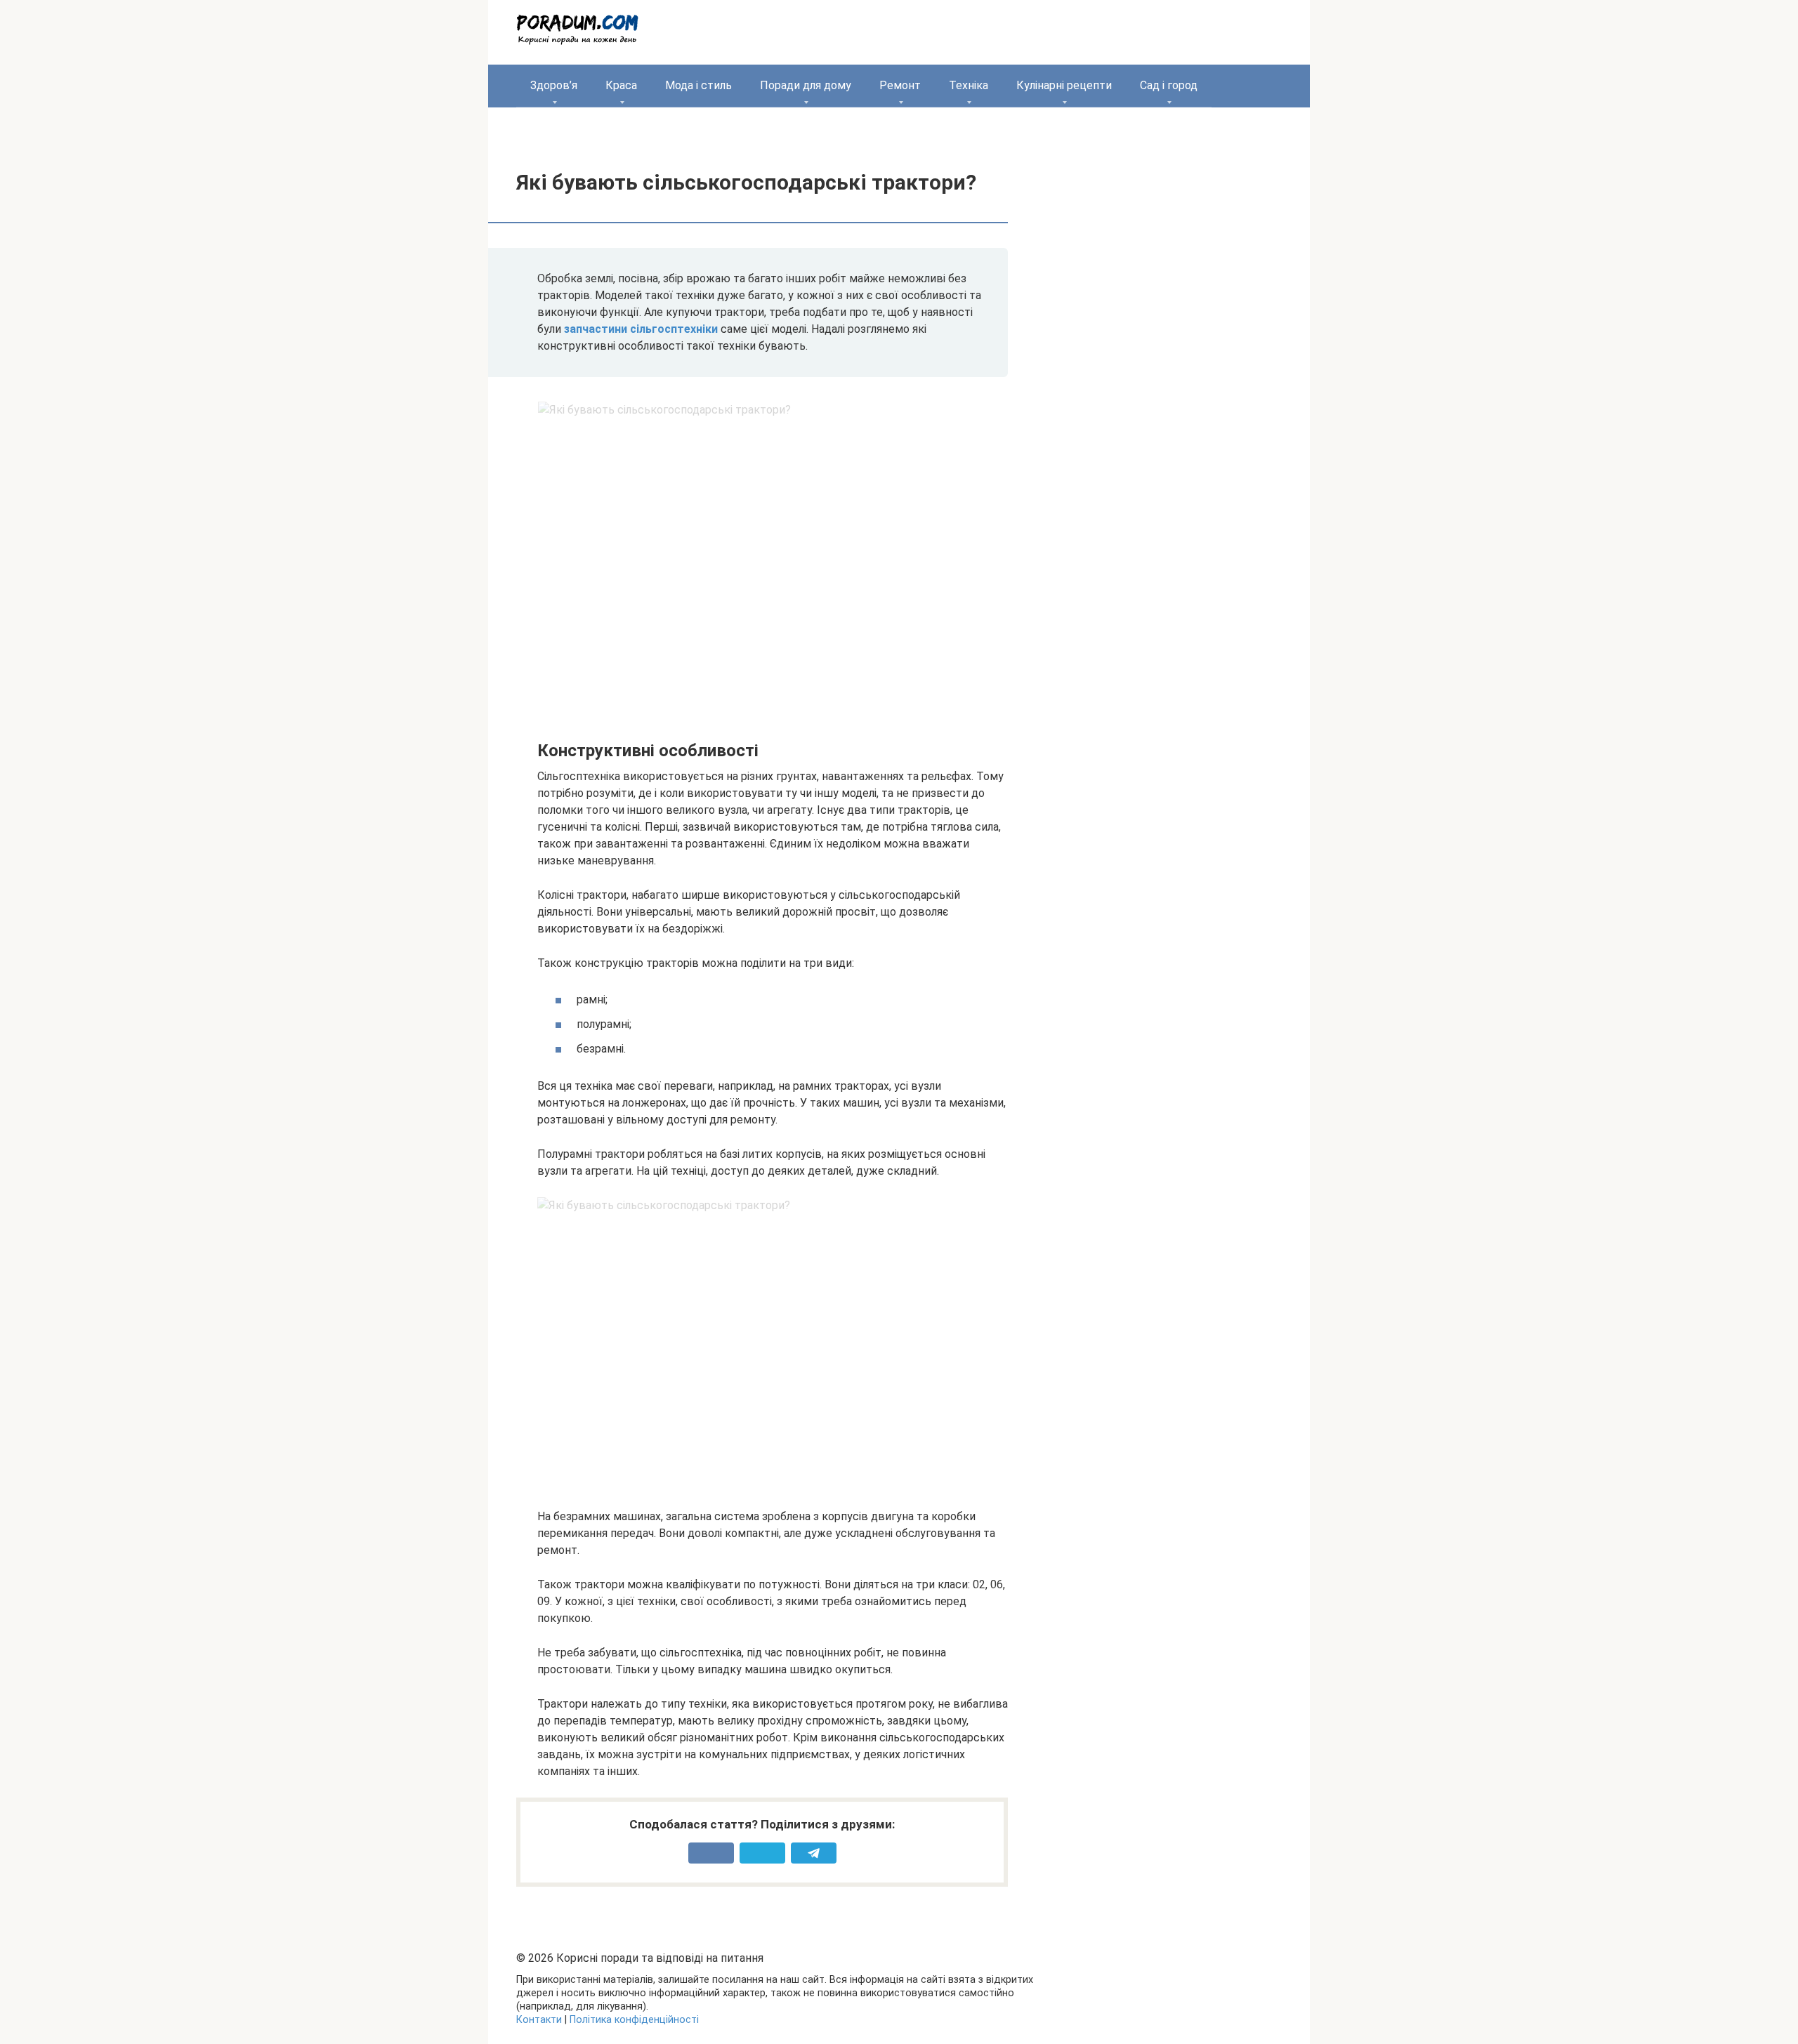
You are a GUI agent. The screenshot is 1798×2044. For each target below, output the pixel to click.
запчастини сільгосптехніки (641, 329)
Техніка (969, 85)
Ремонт (900, 85)
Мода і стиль (698, 85)
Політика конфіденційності (634, 2020)
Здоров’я (554, 85)
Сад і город (1169, 85)
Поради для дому (806, 85)
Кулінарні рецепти (1064, 85)
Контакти (539, 2020)
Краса (621, 85)
